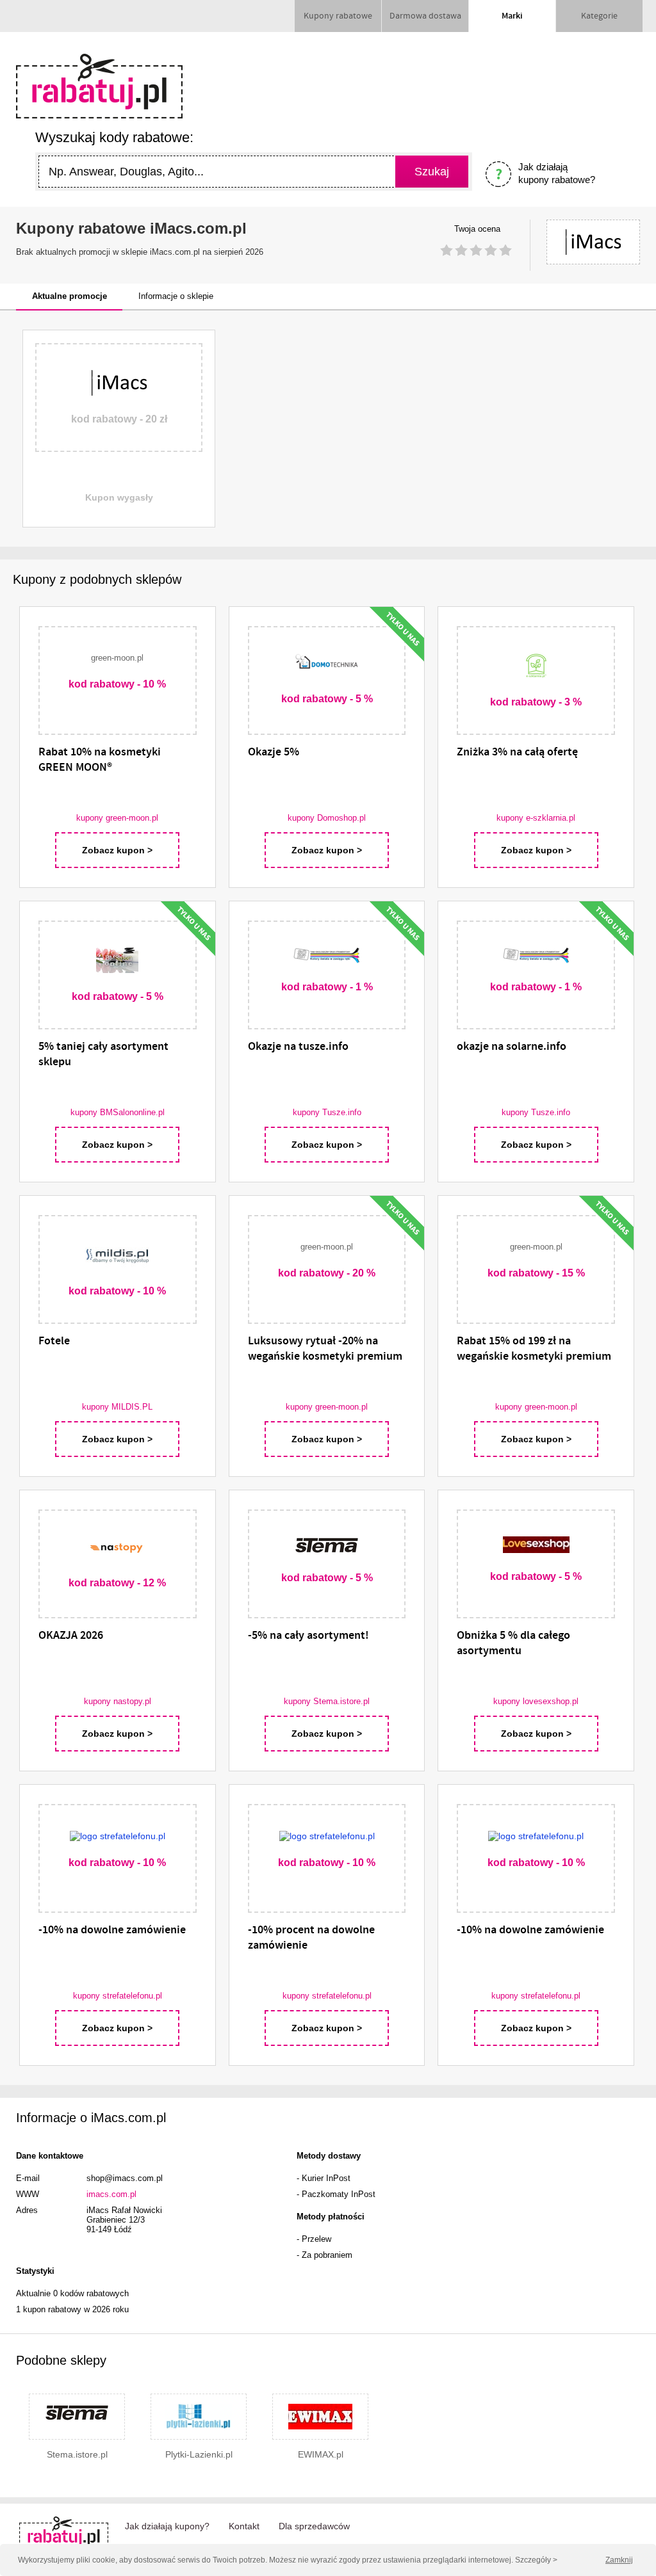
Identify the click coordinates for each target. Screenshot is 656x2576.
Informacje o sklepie (176, 296)
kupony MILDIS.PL (117, 1407)
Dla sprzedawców (314, 2526)
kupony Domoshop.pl (327, 818)
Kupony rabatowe (338, 16)
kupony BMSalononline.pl (118, 1112)
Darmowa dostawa (425, 16)
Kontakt (244, 2526)
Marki (512, 16)
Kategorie (599, 16)
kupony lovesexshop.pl (536, 1701)
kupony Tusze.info (327, 1112)
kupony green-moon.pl (117, 818)
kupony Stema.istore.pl (327, 1701)
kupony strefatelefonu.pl (118, 1996)
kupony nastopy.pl (118, 1701)
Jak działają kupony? (167, 2526)
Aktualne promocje (70, 296)
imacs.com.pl (111, 2194)
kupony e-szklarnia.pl (536, 818)
